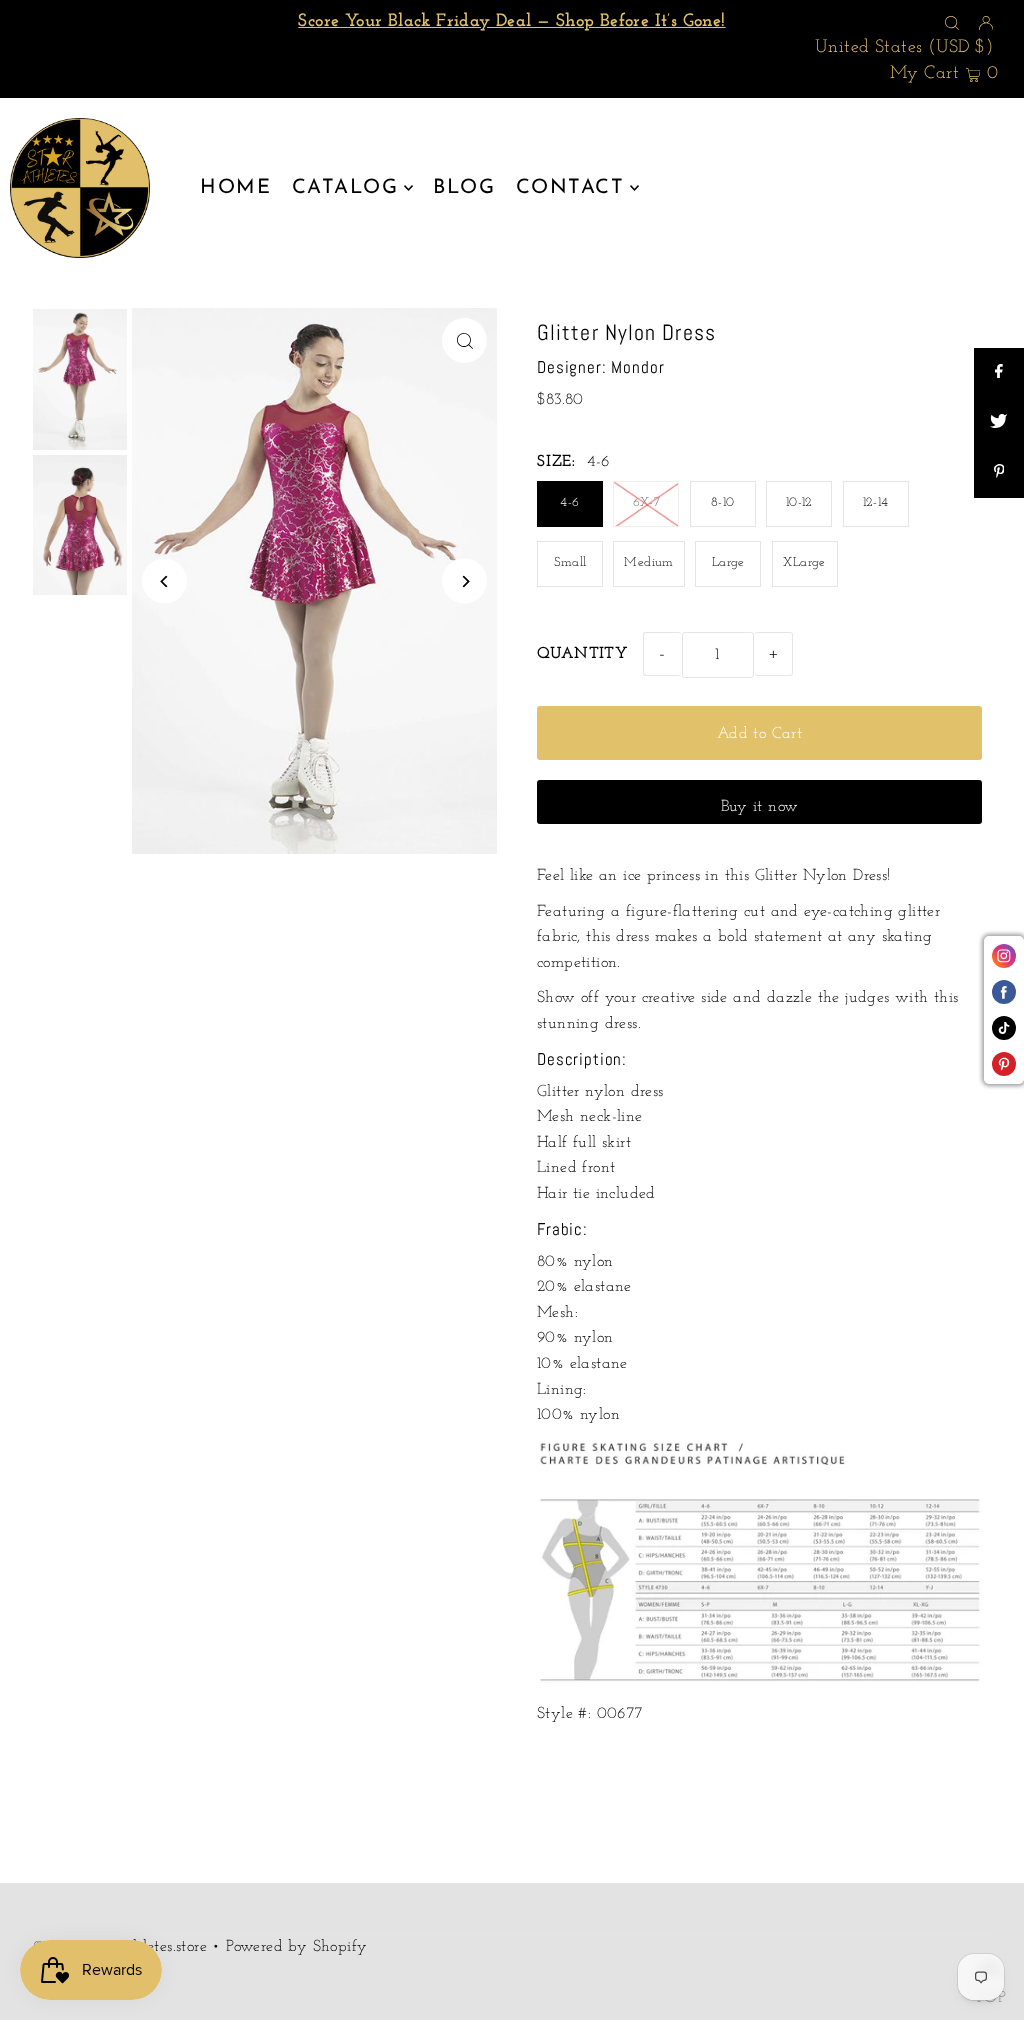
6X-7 (647, 502)
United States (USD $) (904, 48)
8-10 (723, 502)
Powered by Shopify (296, 1947)
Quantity (582, 654)
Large (728, 562)
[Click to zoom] (464, 340)
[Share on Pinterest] (999, 473)
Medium (648, 562)
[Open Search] (952, 23)
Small (570, 562)
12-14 (876, 502)
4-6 (569, 502)
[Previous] (164, 581)
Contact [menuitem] (570, 188)
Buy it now (760, 807)
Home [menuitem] (235, 188)
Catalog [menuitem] (345, 188)
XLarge (804, 562)
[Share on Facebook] (999, 373)
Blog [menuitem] (464, 188)
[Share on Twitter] (999, 423)
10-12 (799, 502)
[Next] (464, 581)
